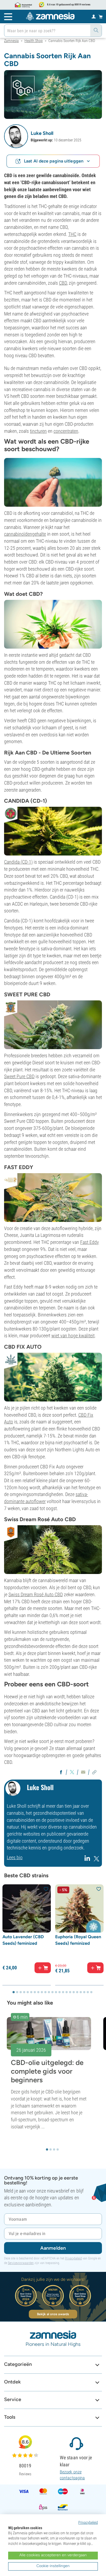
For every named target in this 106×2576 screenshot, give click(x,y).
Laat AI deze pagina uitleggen (54, 161)
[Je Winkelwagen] (101, 17)
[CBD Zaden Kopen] (53, 831)
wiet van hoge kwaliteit (73, 1336)
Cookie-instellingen (53, 2566)
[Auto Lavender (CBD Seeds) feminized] (27, 1908)
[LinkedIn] (88, 1860)
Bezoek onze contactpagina (72, 2475)
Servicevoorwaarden (21, 2263)
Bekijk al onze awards (53, 2314)
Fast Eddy (90, 1242)
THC (72, 234)
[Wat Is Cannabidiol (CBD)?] (53, 624)
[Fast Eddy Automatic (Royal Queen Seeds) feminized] (53, 1197)
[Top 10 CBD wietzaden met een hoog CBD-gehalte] (53, 482)
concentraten (66, 431)
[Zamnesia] (50, 16)
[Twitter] (96, 1860)
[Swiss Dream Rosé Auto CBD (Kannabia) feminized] (53, 1549)
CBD (63, 283)
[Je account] (94, 16)
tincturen (38, 431)
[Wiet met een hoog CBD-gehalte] (53, 94)
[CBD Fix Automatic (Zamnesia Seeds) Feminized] (53, 1377)
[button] (16, 136)
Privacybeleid (73, 2258)
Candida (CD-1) (18, 862)
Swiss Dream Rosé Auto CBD (36, 1594)
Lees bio (15, 1857)
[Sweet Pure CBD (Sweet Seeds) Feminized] (53, 1024)
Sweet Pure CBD (19, 1076)
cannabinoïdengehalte (25, 534)
